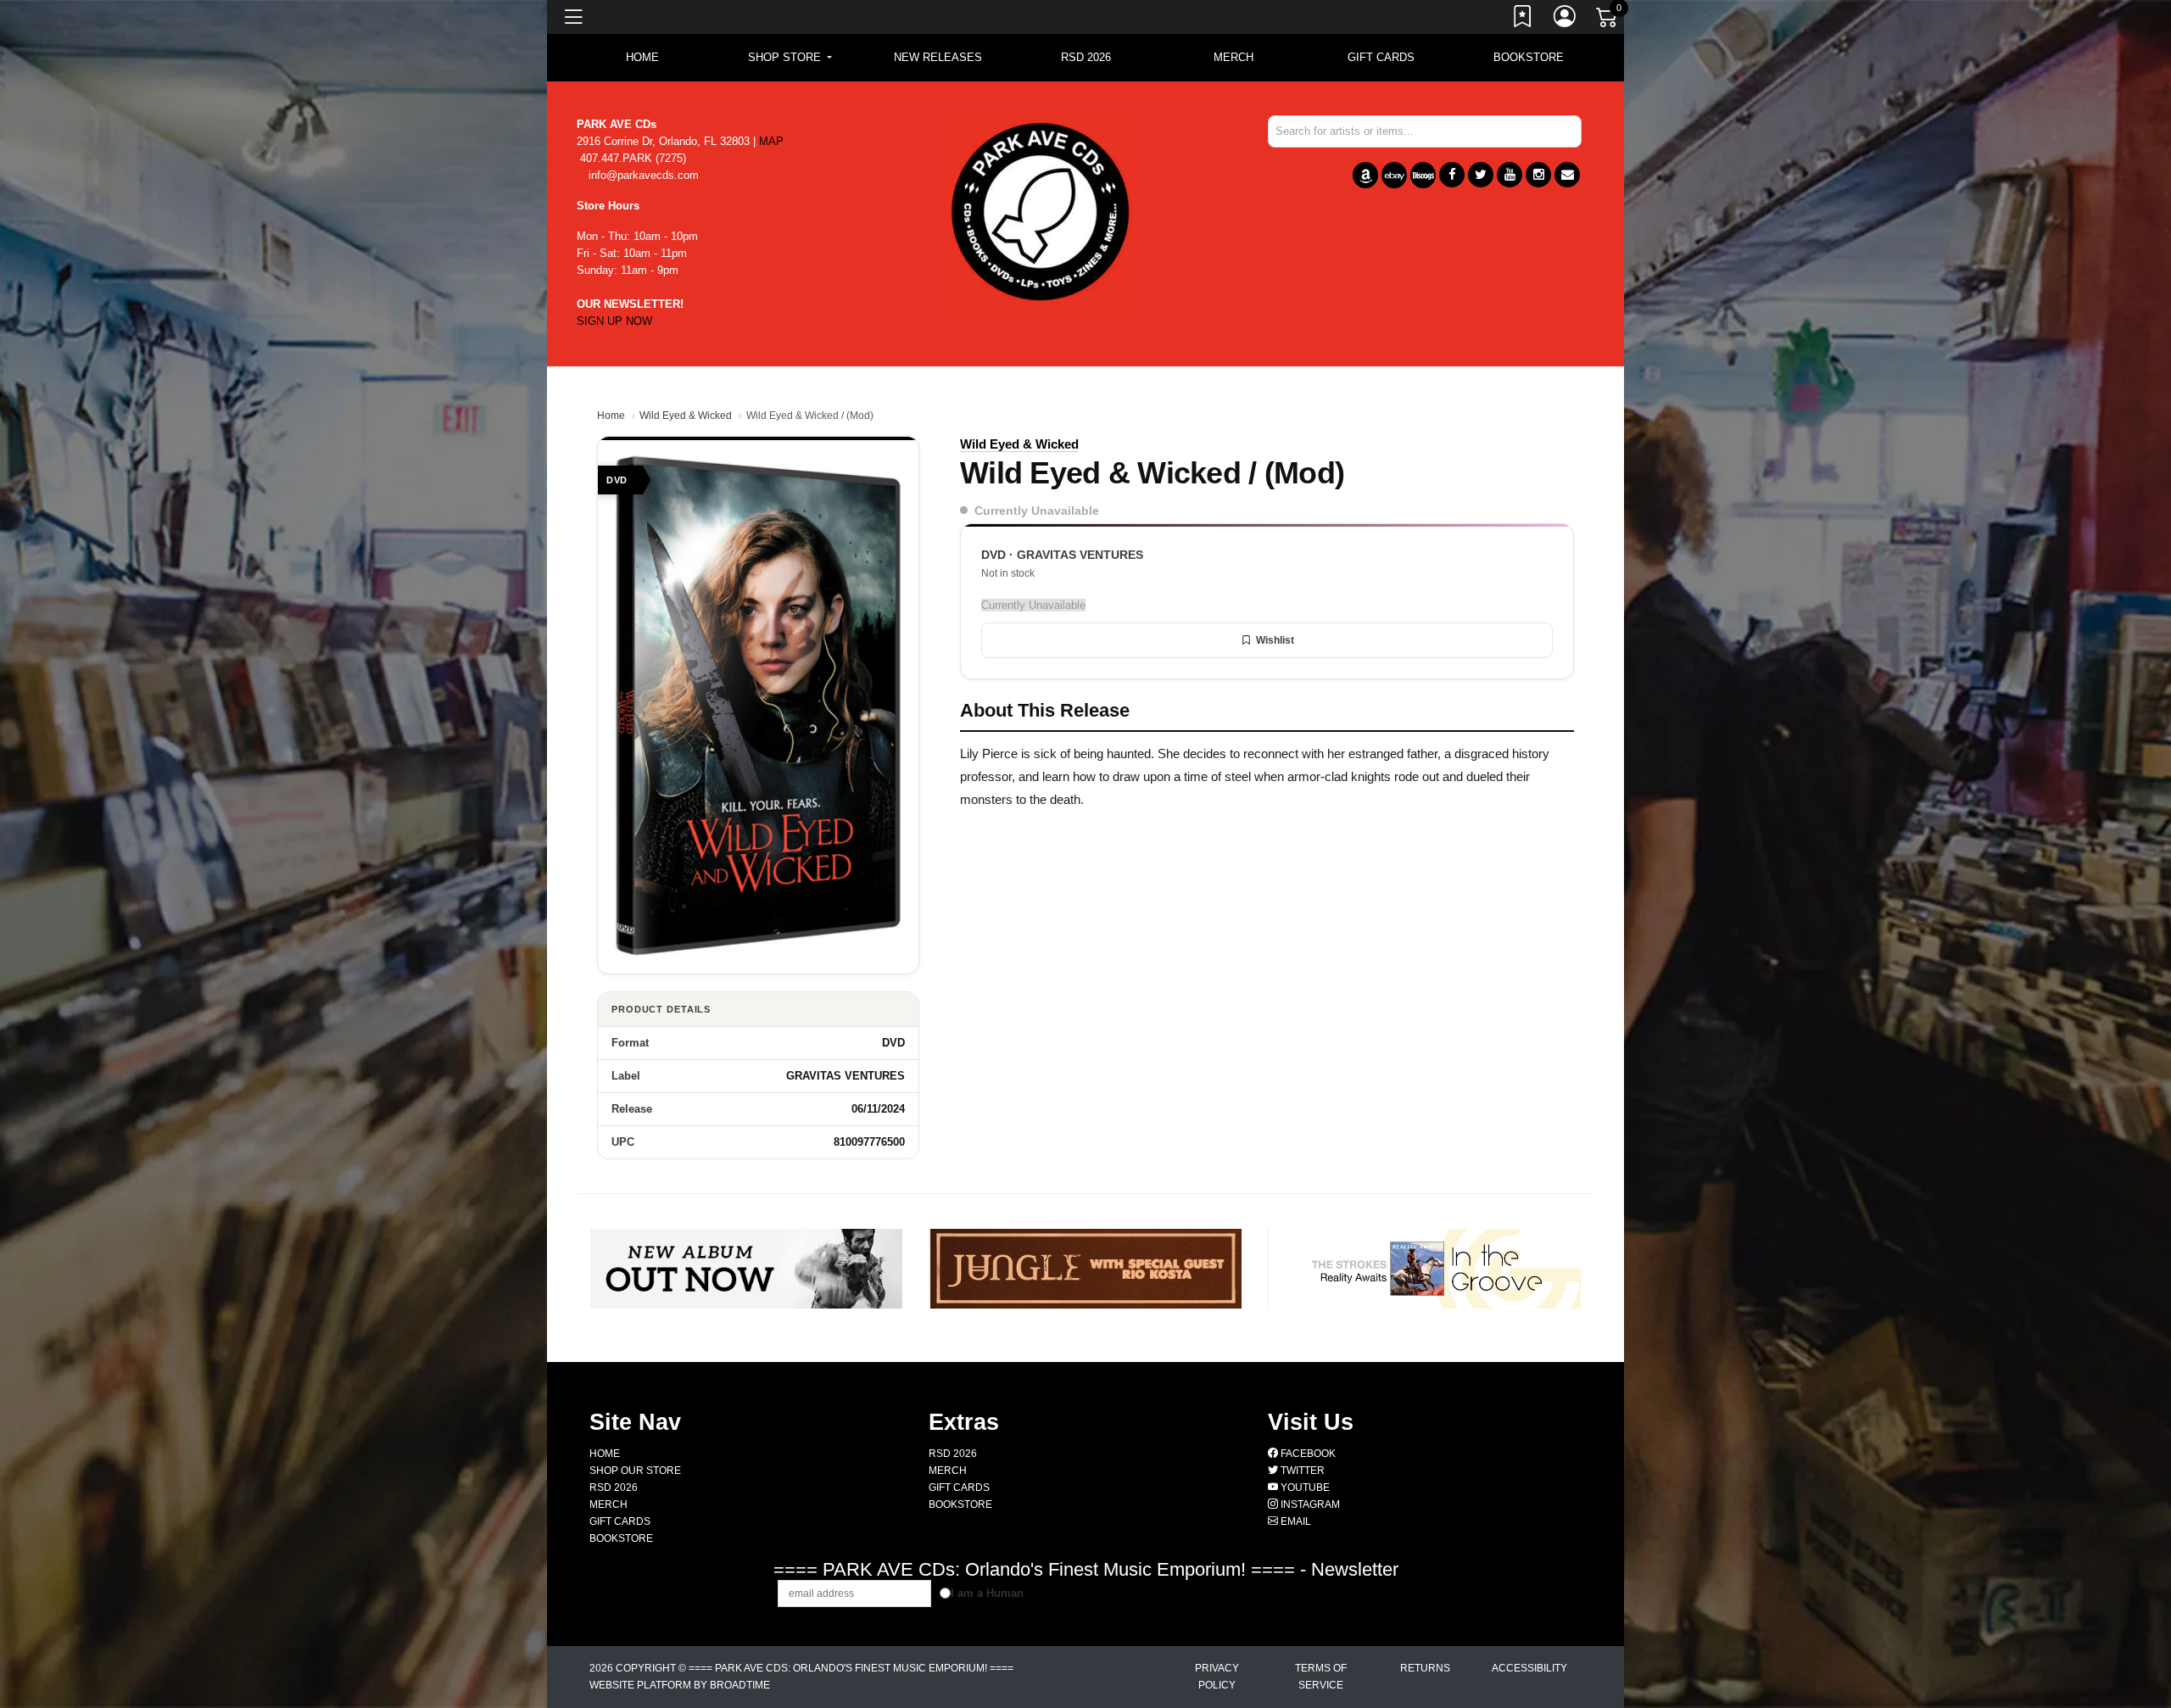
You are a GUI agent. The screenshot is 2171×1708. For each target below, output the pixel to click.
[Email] (1567, 175)
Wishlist (1275, 640)
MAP (771, 141)
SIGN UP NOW (614, 321)
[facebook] (1452, 175)
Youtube (1304, 1488)
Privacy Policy (1217, 1677)
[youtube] (1510, 175)
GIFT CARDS (1381, 57)
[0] (1608, 20)
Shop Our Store (635, 1471)
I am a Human (987, 1593)
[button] (790, 58)
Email (1295, 1521)
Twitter (1301, 1471)
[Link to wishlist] (1523, 20)
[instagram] (1538, 175)
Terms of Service (1321, 1677)
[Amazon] (1365, 175)
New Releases (938, 57)
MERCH (1233, 57)
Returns (1425, 1668)
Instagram (1309, 1504)
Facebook (1307, 1454)
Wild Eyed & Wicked (686, 416)
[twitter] (1481, 175)
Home (611, 416)
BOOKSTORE (1529, 57)
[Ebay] (1394, 175)
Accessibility (1529, 1668)
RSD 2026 (1086, 57)
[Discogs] (1423, 175)
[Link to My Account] (1565, 20)
